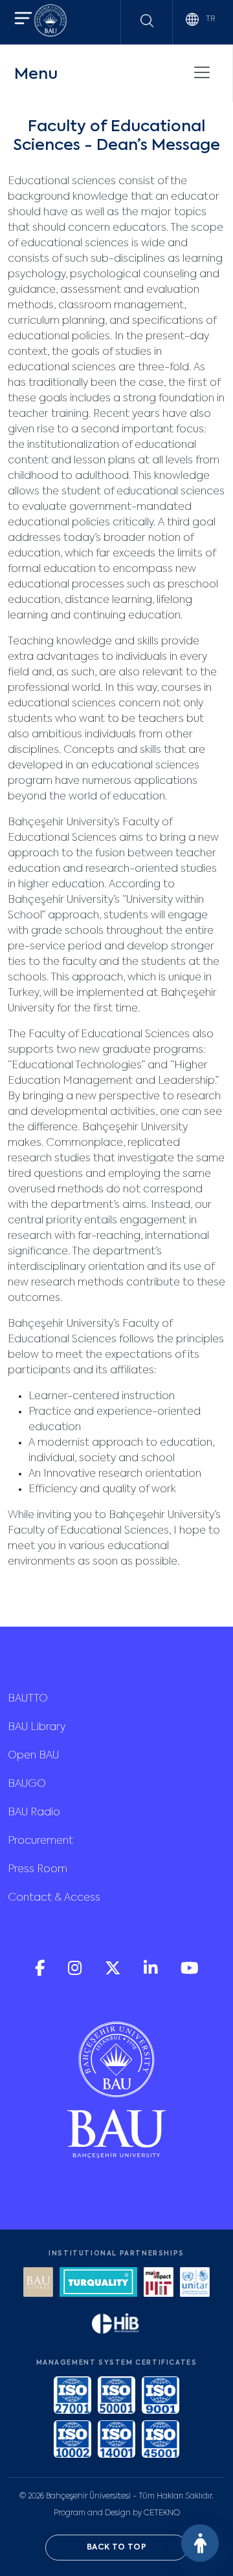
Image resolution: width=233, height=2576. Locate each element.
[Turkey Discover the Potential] (98, 2284)
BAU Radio (34, 1813)
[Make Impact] (159, 2284)
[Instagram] (76, 1973)
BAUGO (27, 1784)
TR (209, 19)
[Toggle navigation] (202, 72)
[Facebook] (41, 1973)
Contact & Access (54, 1898)
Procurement (40, 1841)
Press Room (38, 1870)
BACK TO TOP (116, 2548)
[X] (114, 1973)
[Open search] (147, 21)
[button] (23, 20)
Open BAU (33, 1756)
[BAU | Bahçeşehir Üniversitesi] (50, 22)
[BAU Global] (38, 2284)
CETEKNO (162, 2513)
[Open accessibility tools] (200, 2543)
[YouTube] (190, 1973)
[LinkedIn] (152, 1973)
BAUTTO (28, 1699)
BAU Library (37, 1727)
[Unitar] (195, 2284)
